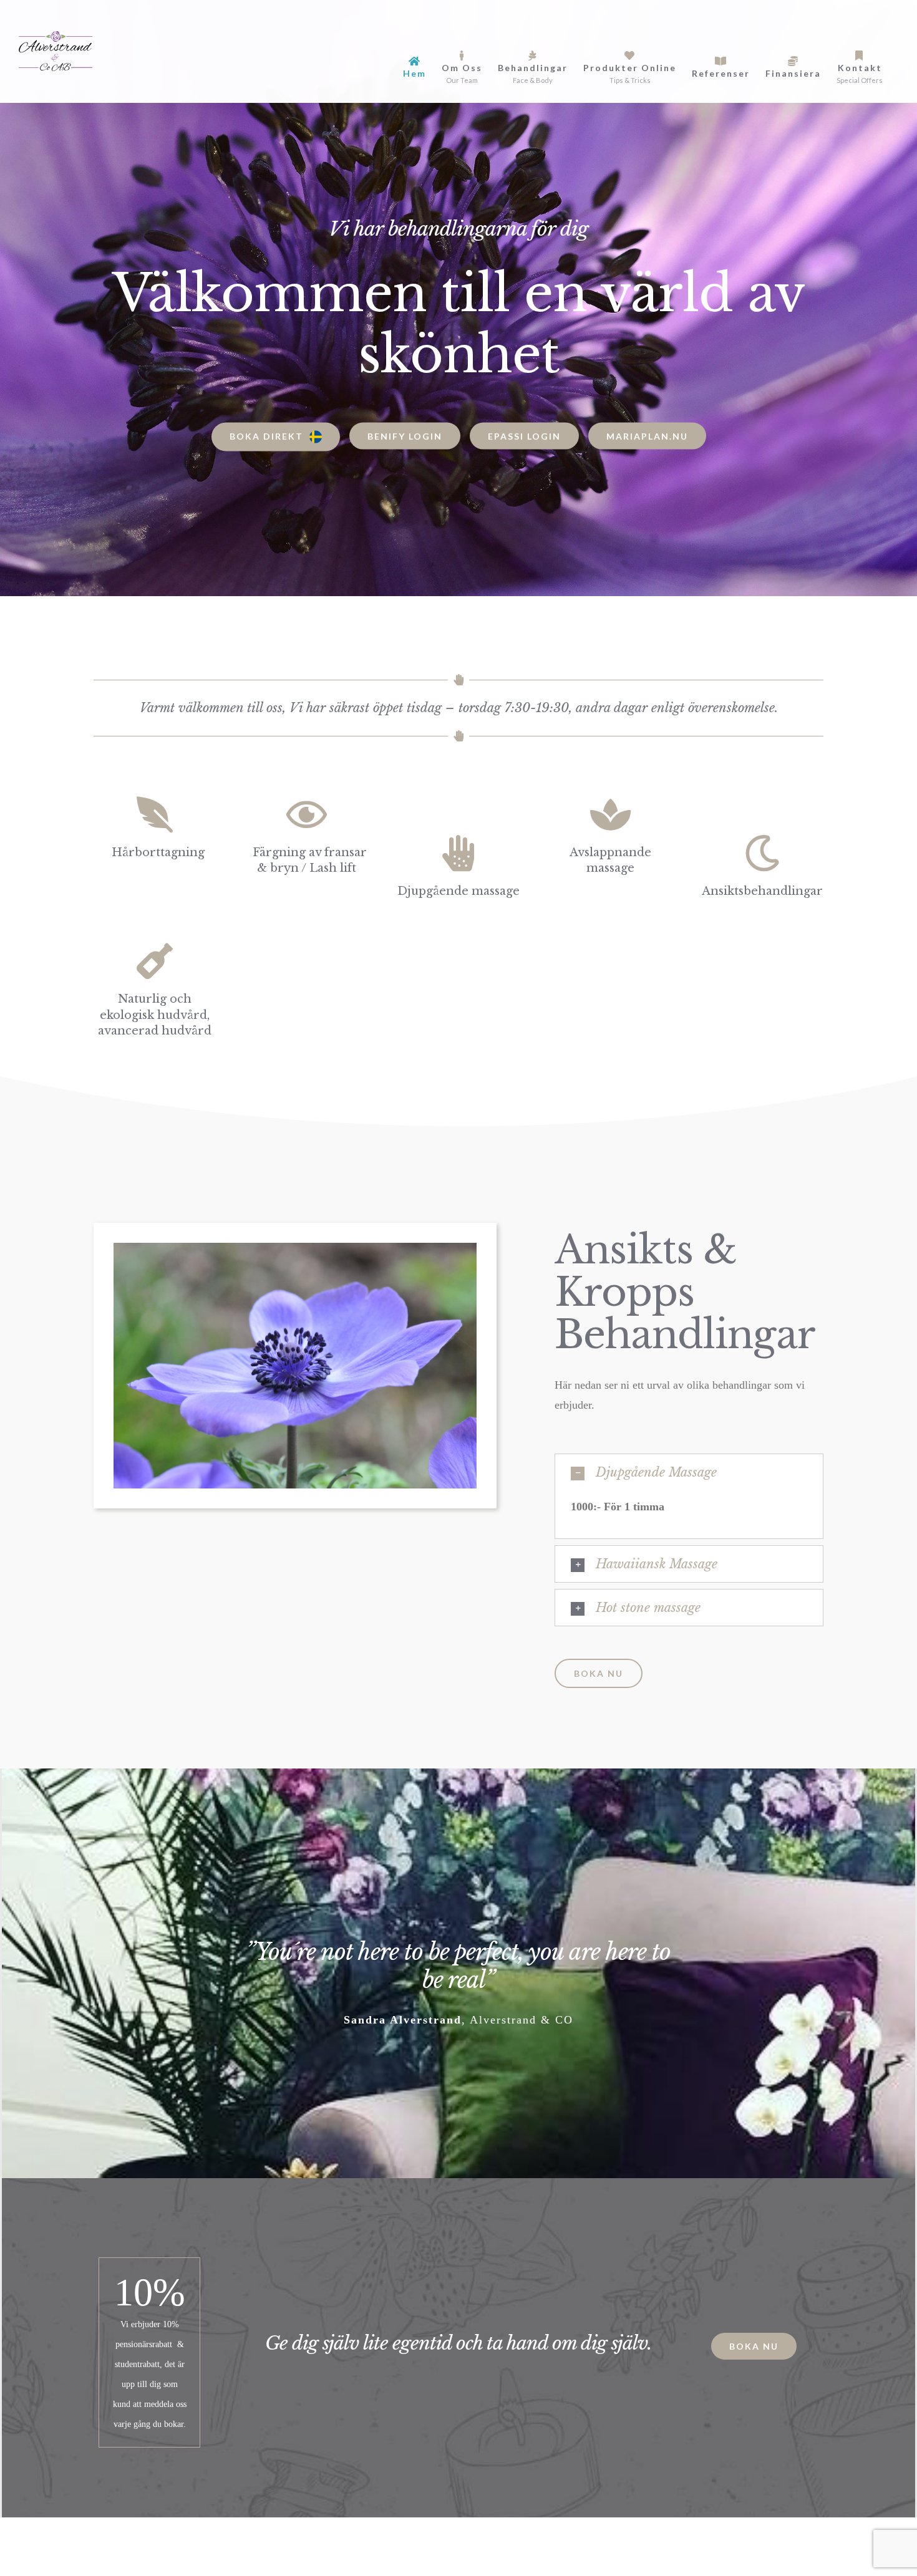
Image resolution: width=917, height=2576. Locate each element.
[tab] (689, 1472)
